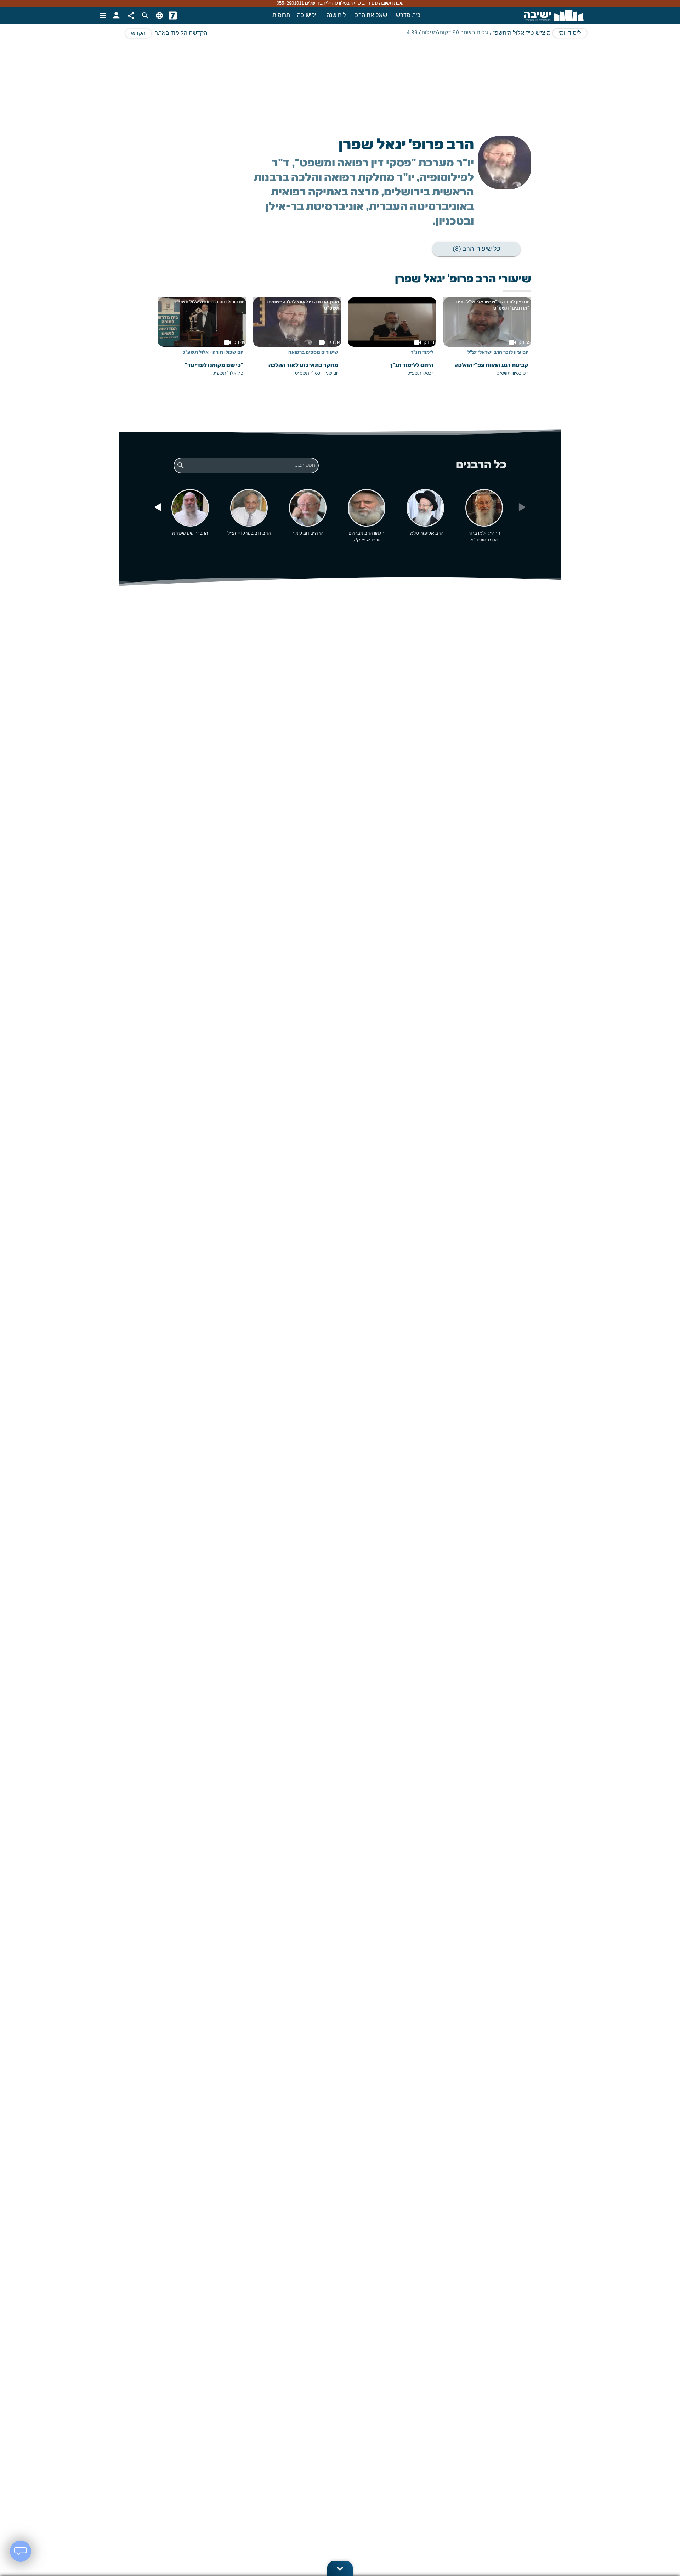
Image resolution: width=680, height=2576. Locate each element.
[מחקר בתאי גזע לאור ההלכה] (297, 342)
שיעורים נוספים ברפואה (313, 353)
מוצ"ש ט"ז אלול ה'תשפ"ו (521, 33)
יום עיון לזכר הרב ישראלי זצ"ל (498, 353)
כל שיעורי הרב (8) (477, 249)
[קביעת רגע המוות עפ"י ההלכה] (487, 342)
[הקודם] (158, 507)
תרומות (281, 16)
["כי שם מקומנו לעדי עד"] (202, 342)
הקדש (138, 34)
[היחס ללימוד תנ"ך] (392, 342)
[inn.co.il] (173, 16)
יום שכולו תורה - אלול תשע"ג (213, 353)
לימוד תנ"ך (422, 353)
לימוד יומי (570, 33)
